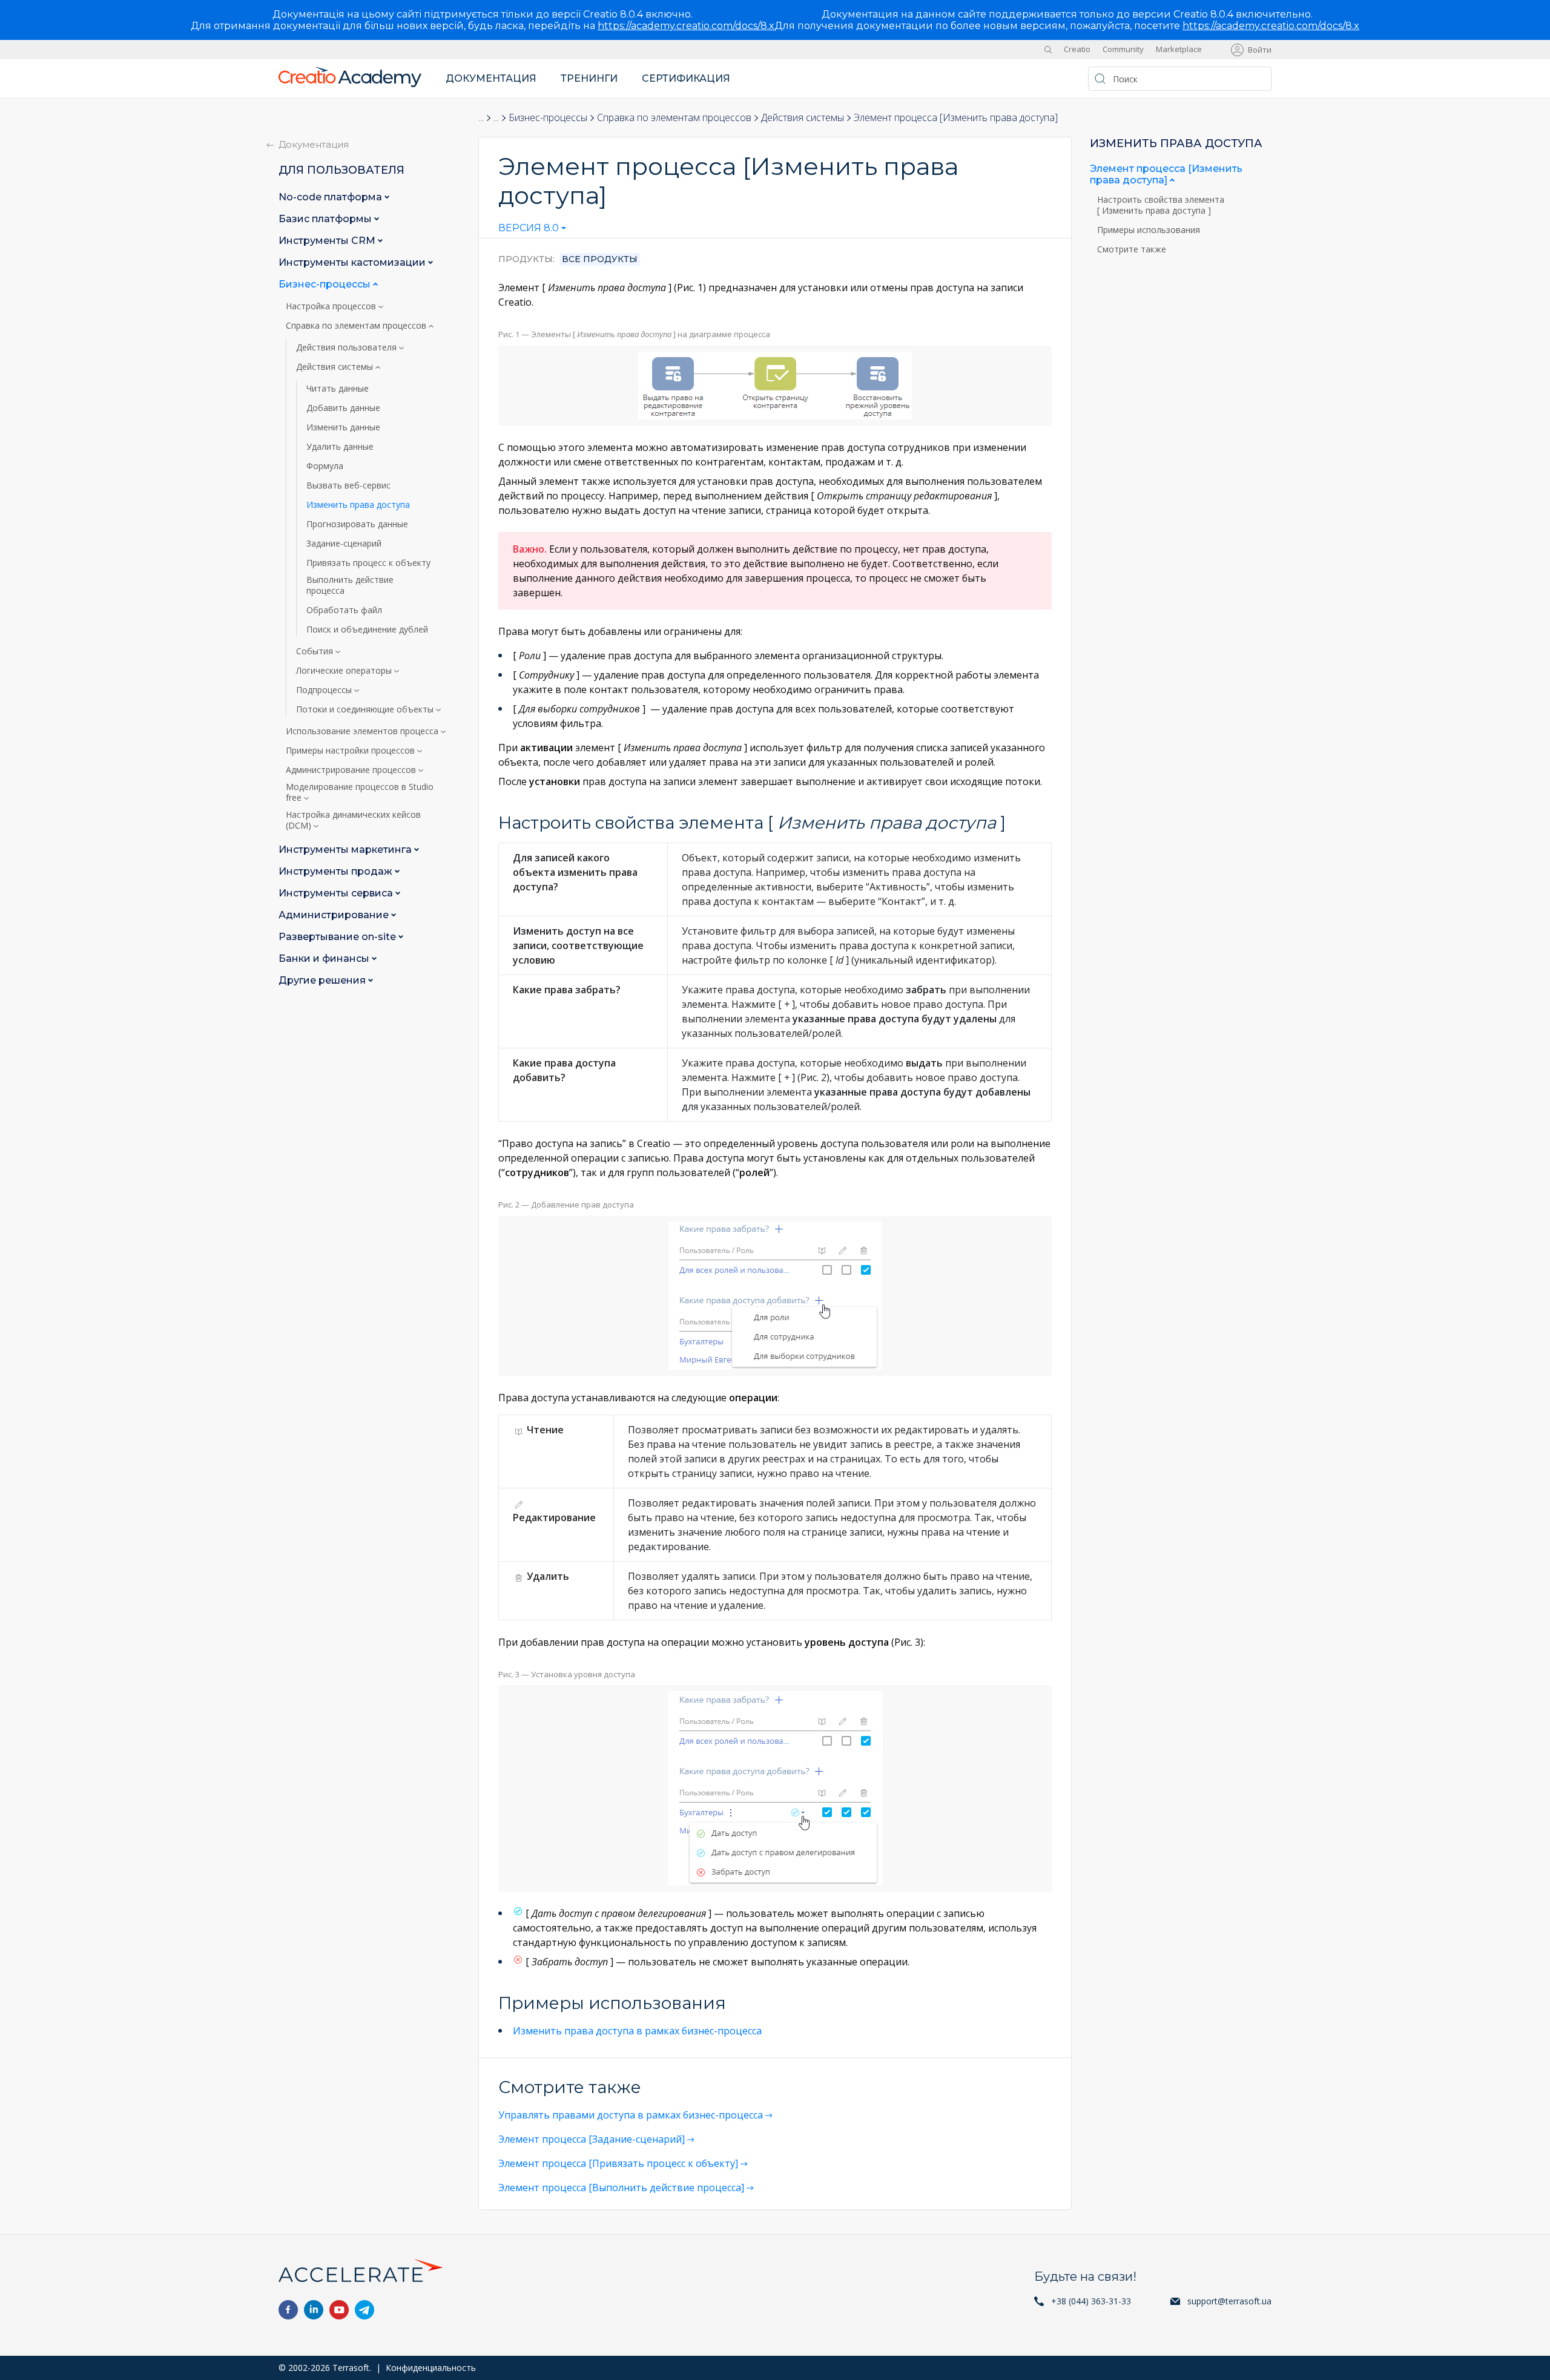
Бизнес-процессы (548, 117)
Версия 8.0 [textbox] (529, 228)
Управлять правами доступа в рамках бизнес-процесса (631, 2115)
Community (1123, 50)
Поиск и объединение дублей (367, 630)
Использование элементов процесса (363, 731)
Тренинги (589, 78)
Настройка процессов (332, 306)
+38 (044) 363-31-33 (1091, 2301)
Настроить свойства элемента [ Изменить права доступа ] (1161, 205)
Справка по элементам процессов (674, 117)
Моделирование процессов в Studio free (360, 792)
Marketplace (1179, 50)
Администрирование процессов (352, 770)
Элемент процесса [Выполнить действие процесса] (621, 2188)
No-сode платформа (331, 197)
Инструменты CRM (328, 241)
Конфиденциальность (431, 2368)
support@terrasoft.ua (1229, 2301)
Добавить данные (343, 408)
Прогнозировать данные (357, 524)
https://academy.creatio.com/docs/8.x (686, 26)
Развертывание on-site (338, 937)
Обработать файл (344, 610)
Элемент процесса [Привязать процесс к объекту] (618, 2163)
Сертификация (686, 78)
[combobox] (532, 231)
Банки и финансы (325, 958)
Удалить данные (340, 447)
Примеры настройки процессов (351, 751)
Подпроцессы (325, 690)
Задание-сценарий (344, 544)
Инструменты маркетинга (346, 850)
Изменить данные (343, 427)
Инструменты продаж (337, 871)
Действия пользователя (348, 347)
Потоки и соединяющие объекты (366, 709)
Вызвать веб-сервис (348, 485)
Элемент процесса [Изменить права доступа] (1166, 174)
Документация (491, 78)
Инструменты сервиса (337, 893)
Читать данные (338, 389)
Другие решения (323, 980)
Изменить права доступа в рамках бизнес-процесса (637, 2031)
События (316, 651)
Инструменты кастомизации (353, 262)
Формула (325, 466)
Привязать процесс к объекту (368, 563)
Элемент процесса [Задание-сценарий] (592, 2139)
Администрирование (335, 915)
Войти (1260, 50)
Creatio (1077, 50)
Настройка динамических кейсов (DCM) (353, 820)
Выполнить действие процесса (350, 585)
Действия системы (803, 117)
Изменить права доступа (358, 505)
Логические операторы (345, 671)
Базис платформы (326, 219)
